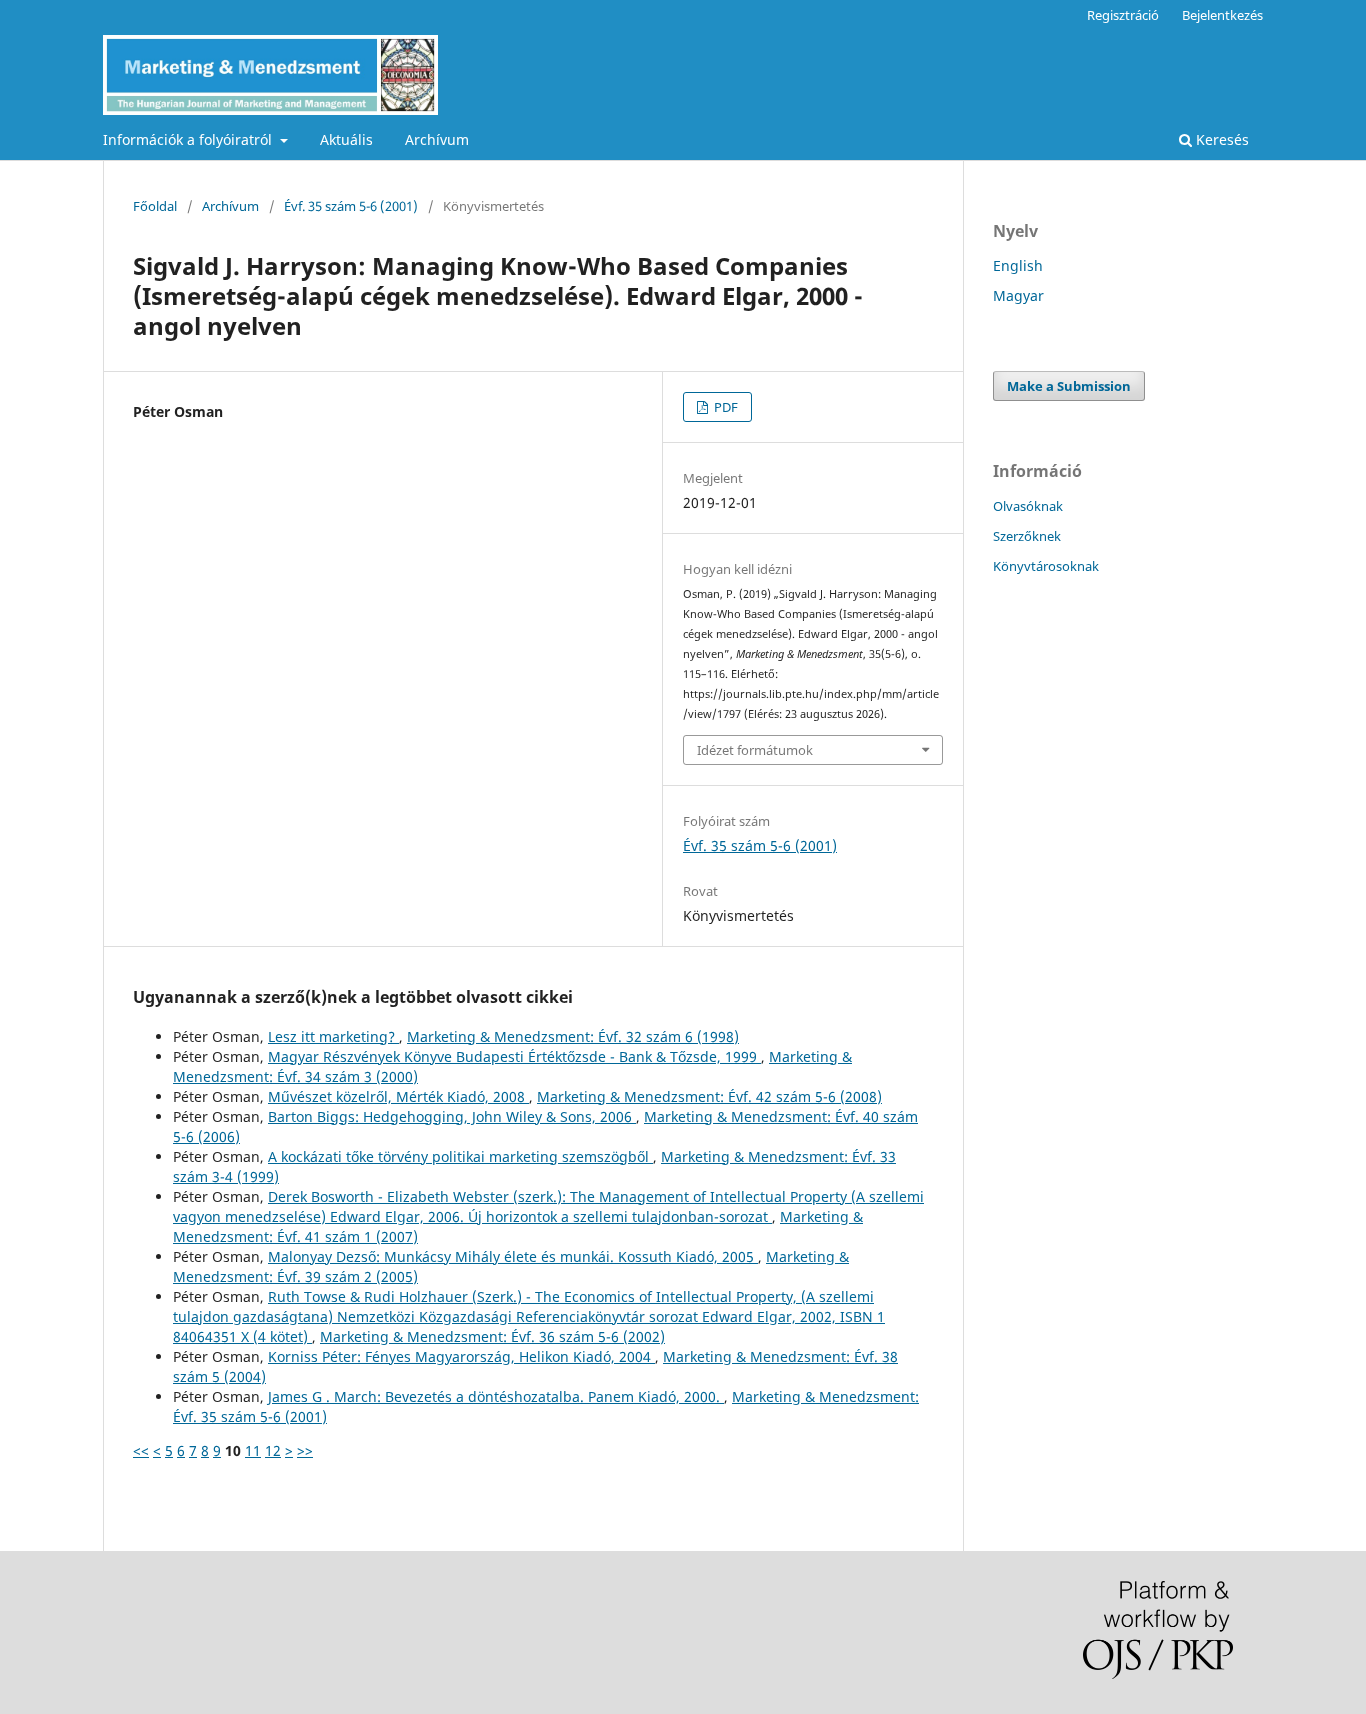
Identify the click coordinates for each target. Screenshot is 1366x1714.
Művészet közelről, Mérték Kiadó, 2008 (398, 1096)
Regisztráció (1123, 15)
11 (253, 1450)
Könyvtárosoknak (1046, 566)
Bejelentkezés (1222, 15)
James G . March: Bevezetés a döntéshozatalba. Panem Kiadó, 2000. (496, 1396)
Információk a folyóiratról (189, 139)
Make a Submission (1069, 386)
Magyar (1018, 295)
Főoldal (155, 206)
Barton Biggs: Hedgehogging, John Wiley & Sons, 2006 (452, 1116)
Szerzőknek (1027, 536)
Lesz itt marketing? (333, 1036)
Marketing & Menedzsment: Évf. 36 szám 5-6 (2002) (492, 1336)
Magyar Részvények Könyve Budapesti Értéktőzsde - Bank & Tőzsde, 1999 (514, 1056)
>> (305, 1450)
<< (141, 1450)
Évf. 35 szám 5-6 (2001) (351, 206)
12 (273, 1450)
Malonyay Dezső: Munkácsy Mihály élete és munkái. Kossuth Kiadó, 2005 (513, 1256)
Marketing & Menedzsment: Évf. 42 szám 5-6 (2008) (709, 1096)
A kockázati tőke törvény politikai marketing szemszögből (460, 1156)
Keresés (1220, 139)
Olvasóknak (1028, 506)
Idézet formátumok (755, 750)
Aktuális (346, 139)
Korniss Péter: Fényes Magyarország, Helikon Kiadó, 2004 (461, 1356)
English (1018, 265)
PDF (724, 407)
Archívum (437, 139)
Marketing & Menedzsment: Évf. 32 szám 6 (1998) (573, 1036)
